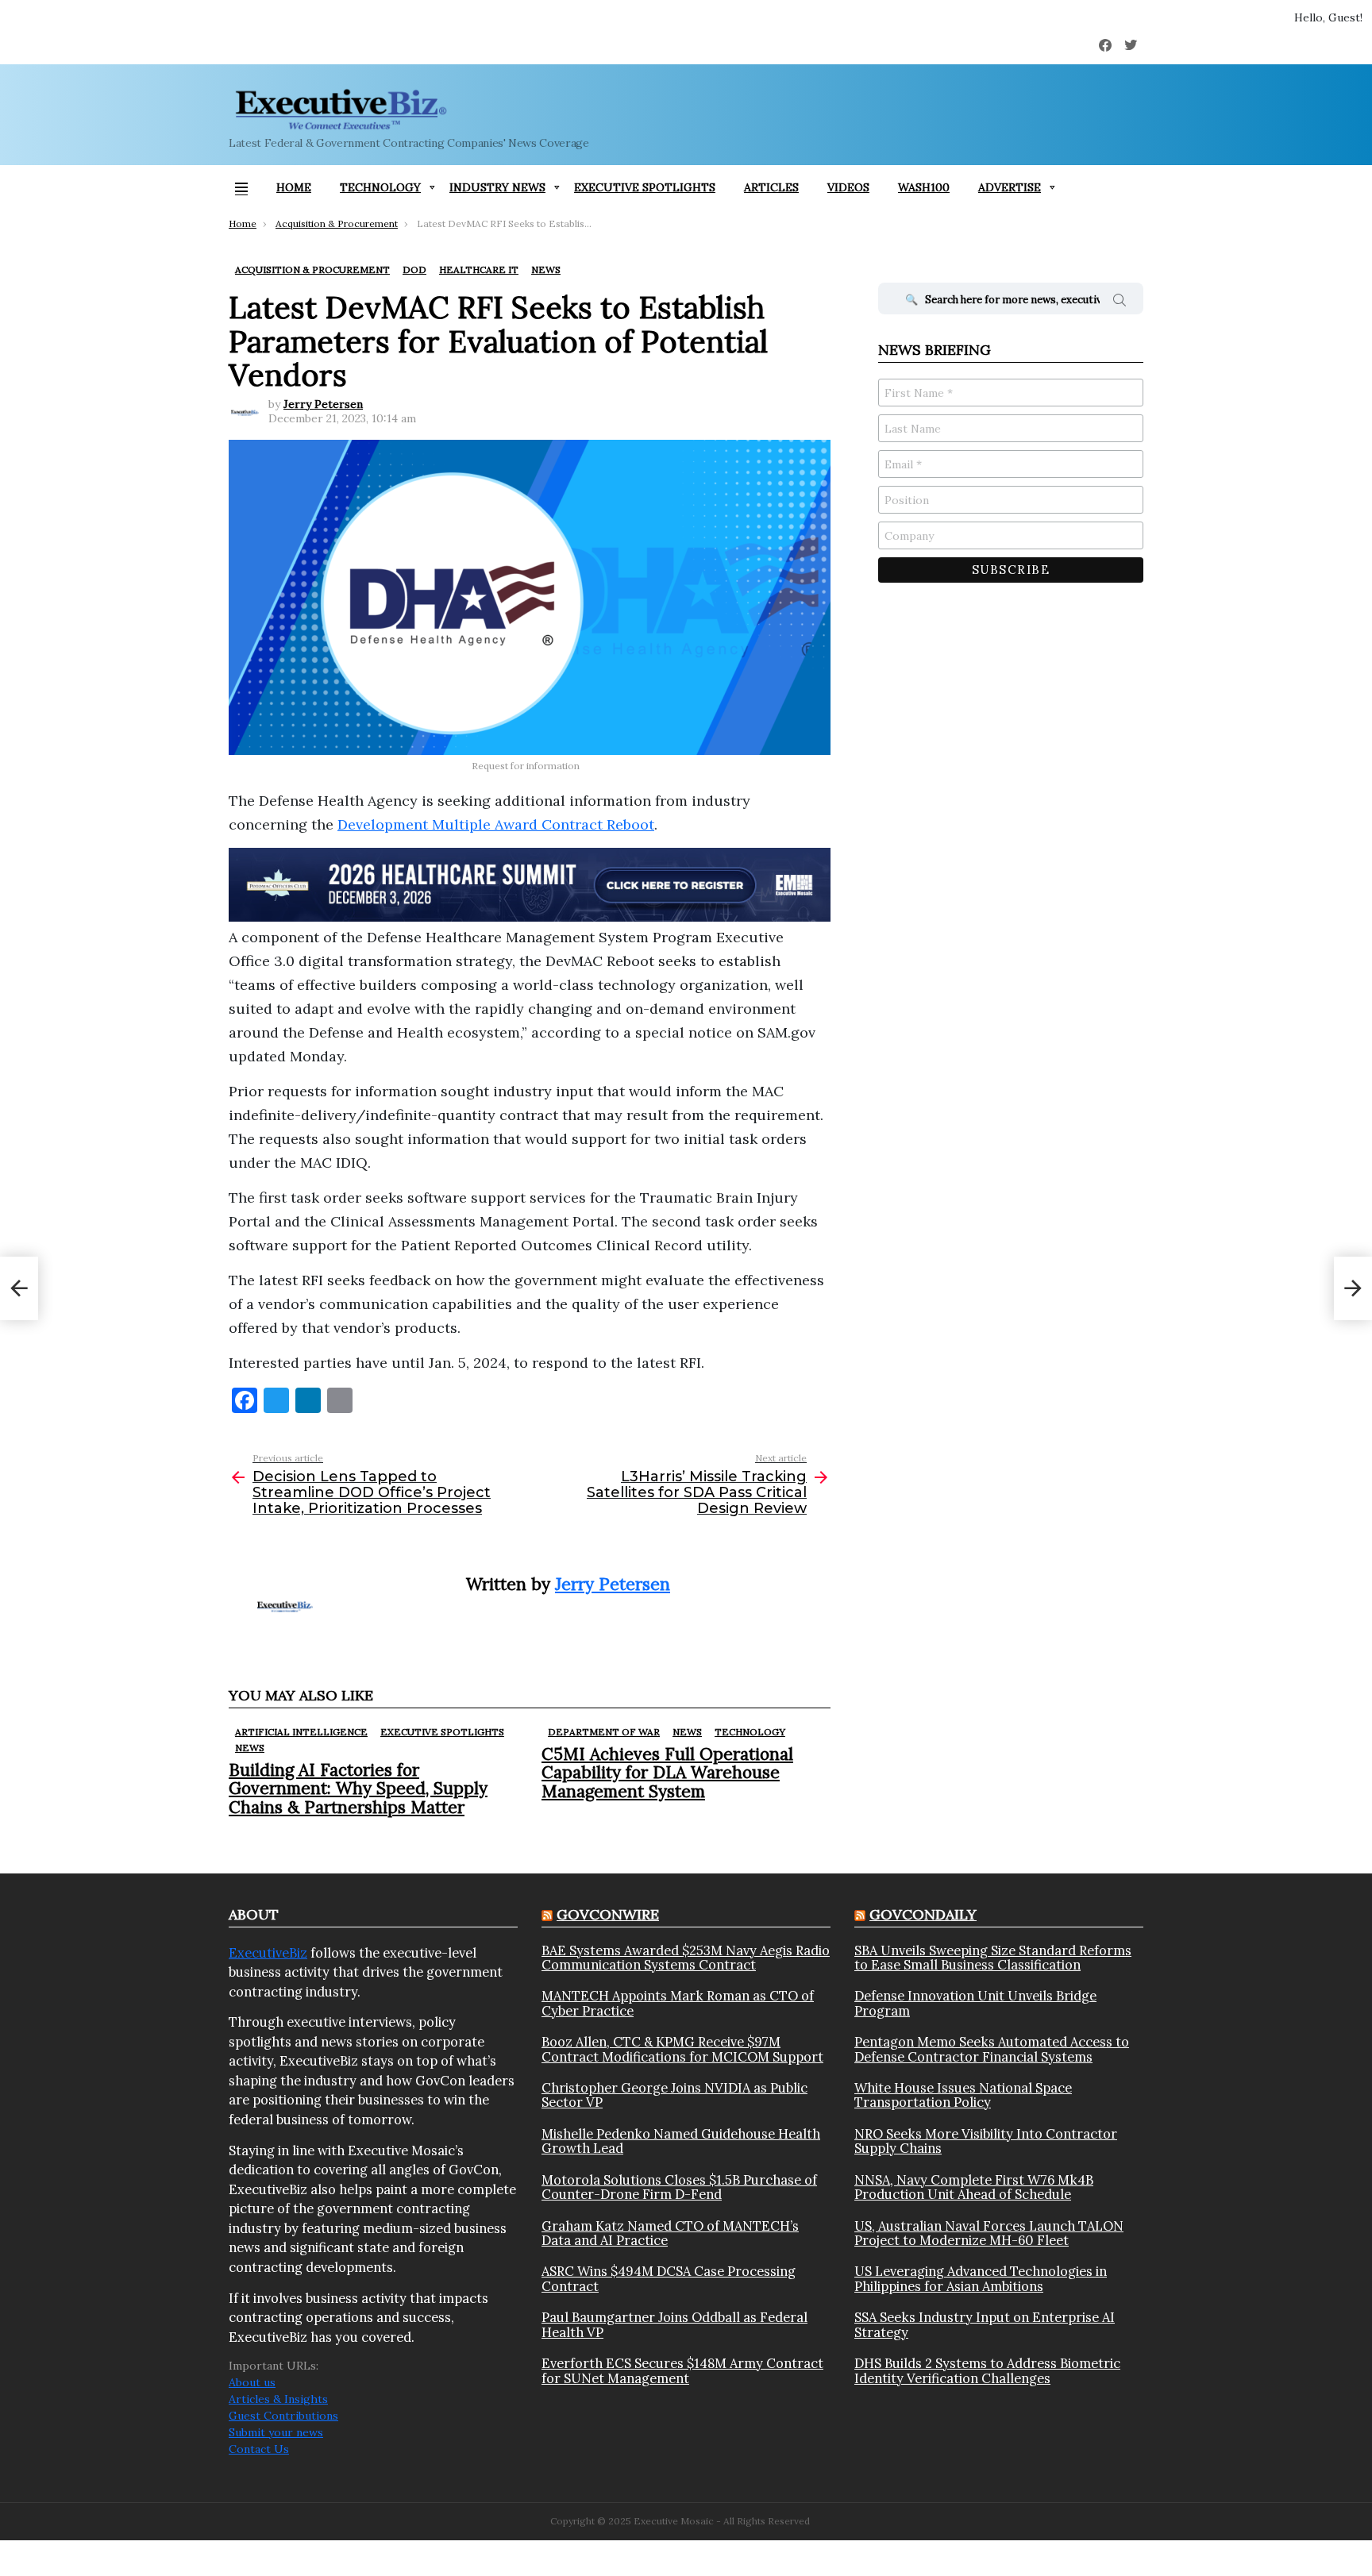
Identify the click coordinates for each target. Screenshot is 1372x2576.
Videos (848, 187)
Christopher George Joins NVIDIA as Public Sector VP (674, 2095)
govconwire (608, 1914)
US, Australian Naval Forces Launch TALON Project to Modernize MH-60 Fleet (989, 2233)
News (250, 1748)
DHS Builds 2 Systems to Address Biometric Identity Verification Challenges (987, 2371)
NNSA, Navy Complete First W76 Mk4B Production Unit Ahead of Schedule (974, 2187)
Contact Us (259, 2449)
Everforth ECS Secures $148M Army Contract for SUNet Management (682, 2371)
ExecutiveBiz (268, 1953)
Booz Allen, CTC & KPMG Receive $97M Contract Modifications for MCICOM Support (682, 2049)
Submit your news (276, 2432)
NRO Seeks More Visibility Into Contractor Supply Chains (986, 2141)
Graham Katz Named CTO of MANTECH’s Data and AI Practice (670, 2233)
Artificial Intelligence (301, 1732)
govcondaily (923, 1914)
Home (294, 187)
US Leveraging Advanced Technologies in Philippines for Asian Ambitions (981, 2279)
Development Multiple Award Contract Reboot (496, 824)
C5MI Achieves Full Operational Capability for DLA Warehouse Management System (667, 1772)
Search (1120, 302)
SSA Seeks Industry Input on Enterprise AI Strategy (985, 2325)
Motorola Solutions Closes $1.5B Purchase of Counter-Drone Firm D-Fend (679, 2187)
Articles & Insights (278, 2399)
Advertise (1010, 187)
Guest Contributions (283, 2416)
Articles (771, 187)
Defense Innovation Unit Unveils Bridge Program (975, 2003)
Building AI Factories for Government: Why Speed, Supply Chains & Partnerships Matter (358, 1788)
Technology (380, 187)
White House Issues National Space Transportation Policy (963, 2095)
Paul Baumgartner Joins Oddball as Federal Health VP (674, 2325)
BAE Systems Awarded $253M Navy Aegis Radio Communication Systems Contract (686, 1958)
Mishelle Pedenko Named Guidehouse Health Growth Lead (681, 2141)
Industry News (497, 187)
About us (252, 2382)
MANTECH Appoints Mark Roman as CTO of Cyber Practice (678, 2003)
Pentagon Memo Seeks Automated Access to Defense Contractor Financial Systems (992, 2049)
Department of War (604, 1732)
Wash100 (924, 187)
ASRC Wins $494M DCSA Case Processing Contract (669, 2279)
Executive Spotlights (645, 187)
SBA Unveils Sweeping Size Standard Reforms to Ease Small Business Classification (993, 1958)
